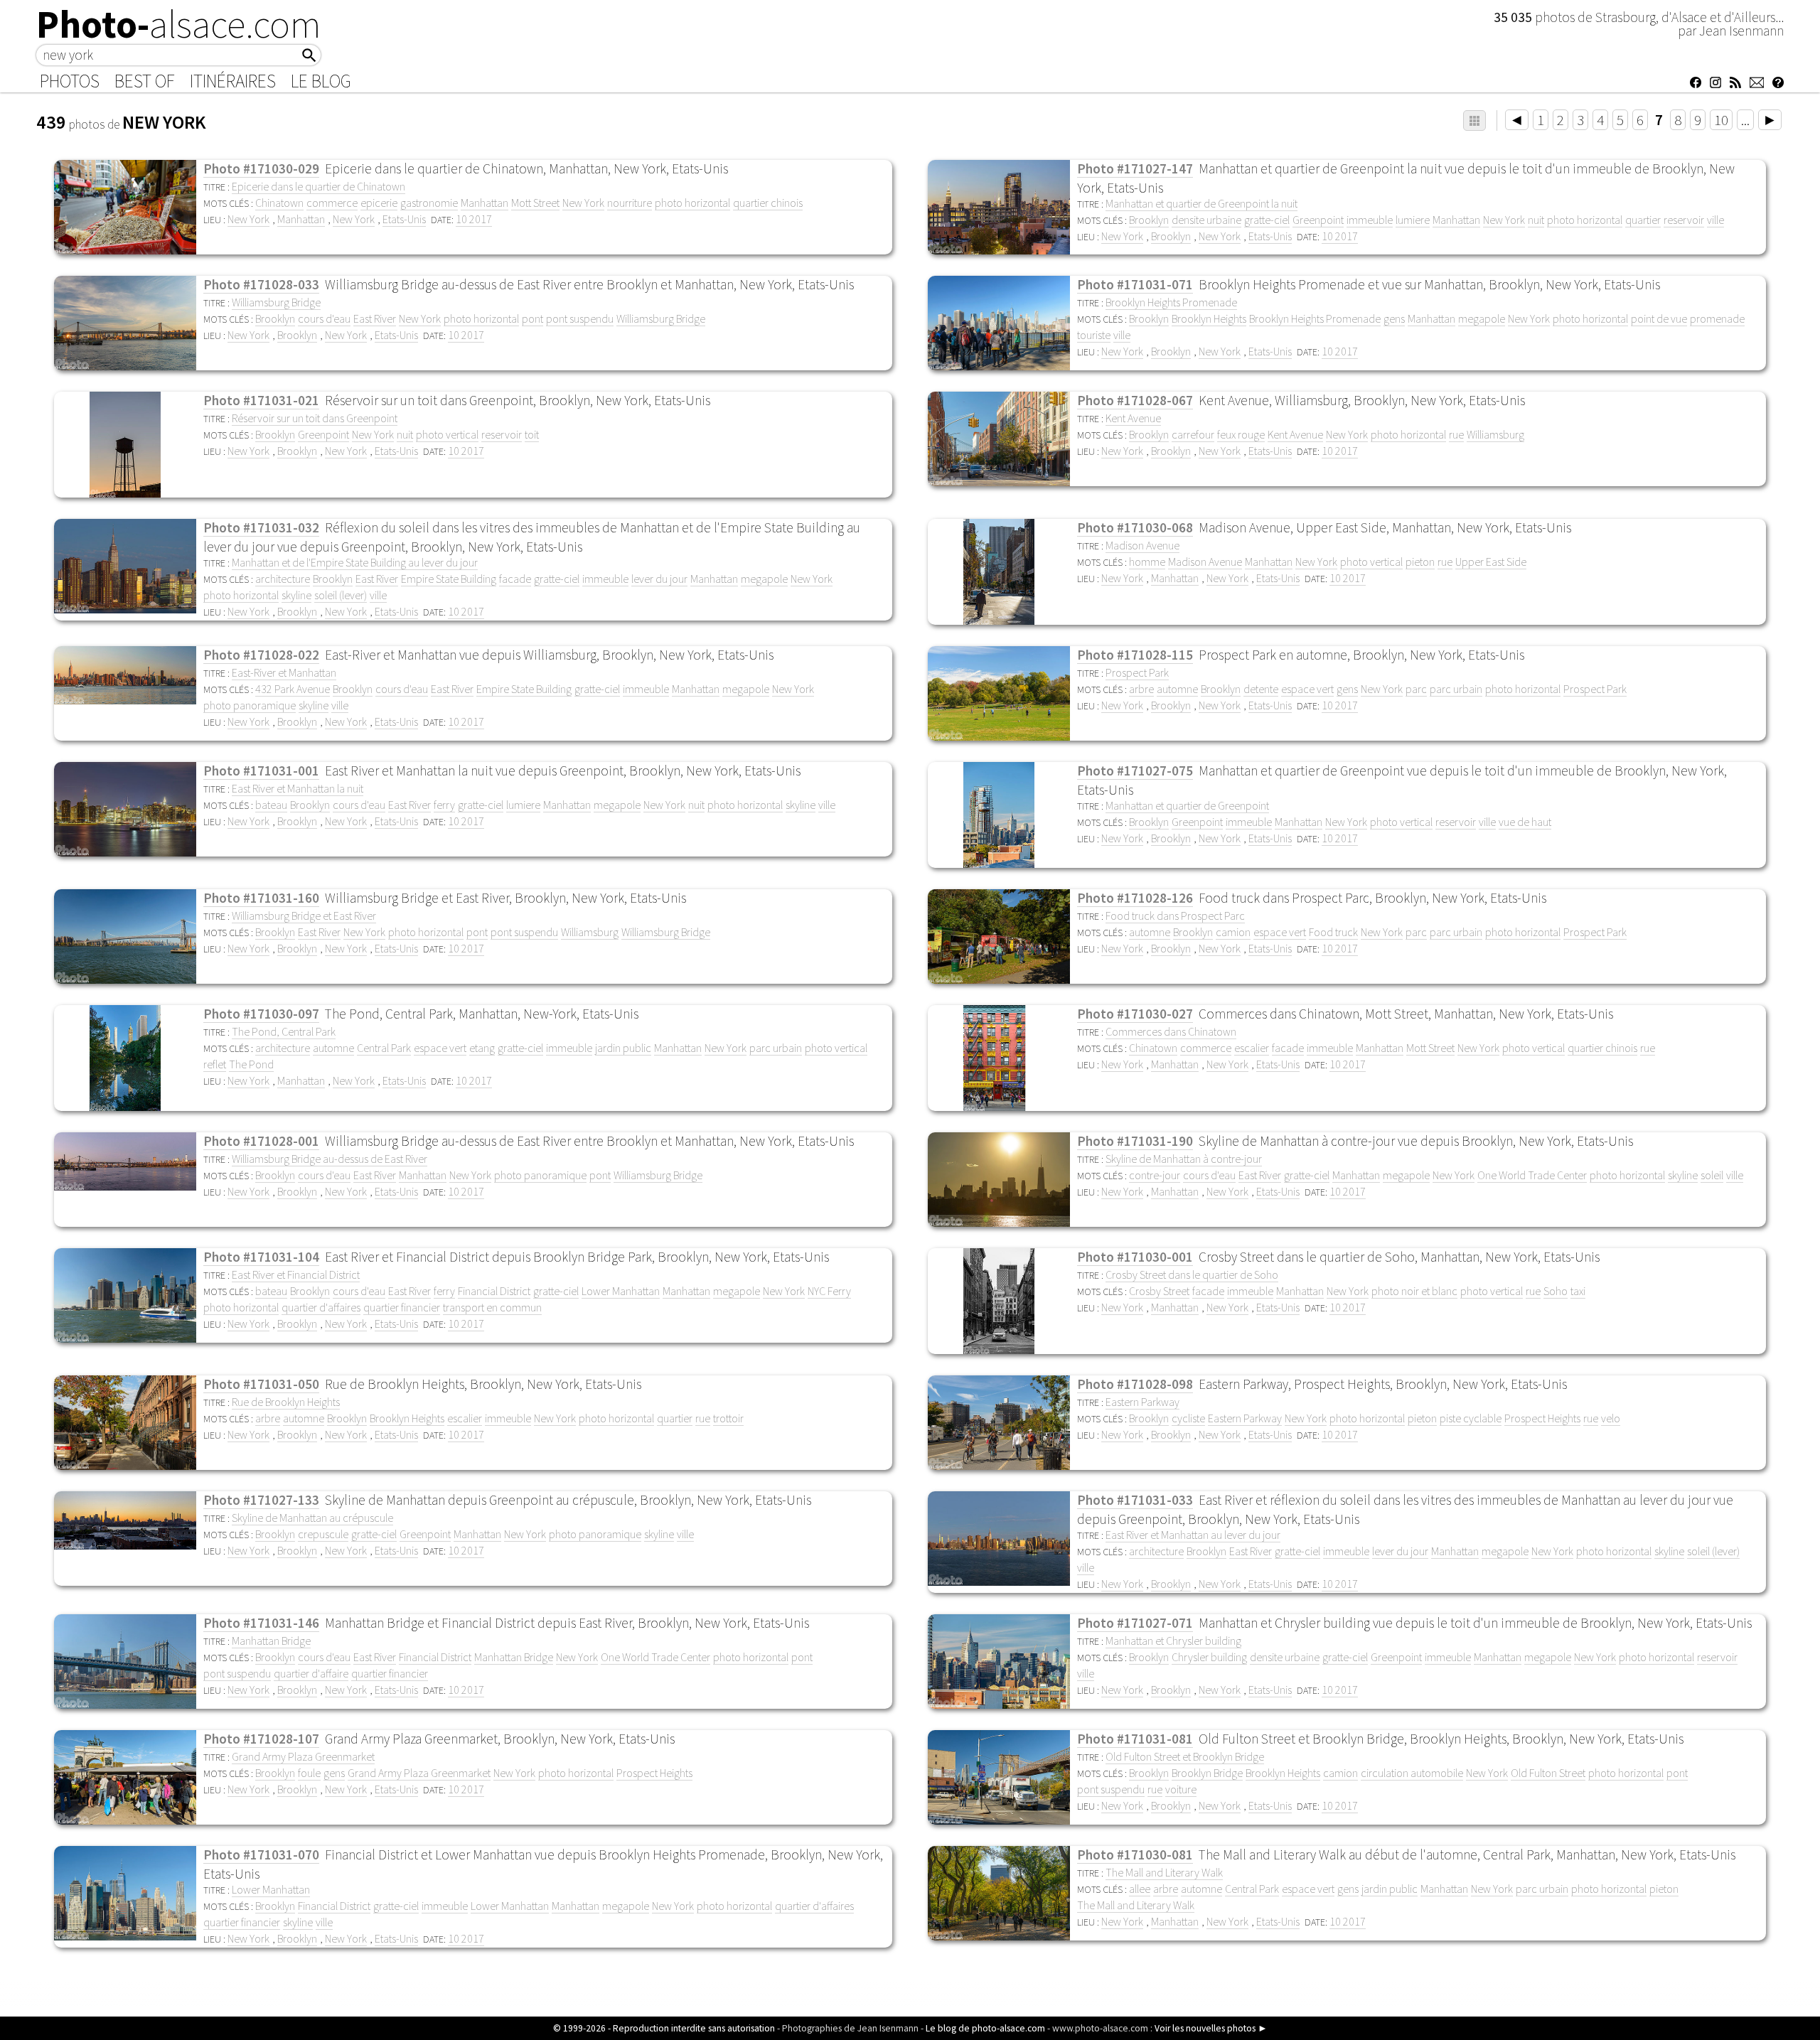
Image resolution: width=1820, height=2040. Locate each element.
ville (1715, 220)
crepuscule (323, 1534)
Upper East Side (1491, 562)
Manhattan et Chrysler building (1173, 1641)
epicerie (379, 203)
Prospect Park (1137, 672)
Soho (1556, 1291)
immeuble (1370, 220)
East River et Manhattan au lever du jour (1193, 1535)
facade (515, 579)
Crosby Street (1159, 1291)
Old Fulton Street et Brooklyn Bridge (1185, 1756)
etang (482, 1048)
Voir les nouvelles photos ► (1211, 2028)
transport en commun (492, 1307)
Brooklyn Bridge (1207, 1773)
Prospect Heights (1542, 1418)
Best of (145, 81)
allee (1140, 1889)
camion (1233, 932)
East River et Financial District (296, 1274)
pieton (1420, 562)
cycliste (1188, 1418)
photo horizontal (692, 203)
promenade (1717, 318)
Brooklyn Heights (1209, 318)
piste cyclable (1471, 1418)
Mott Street (535, 203)
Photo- (179, 24)
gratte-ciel (1267, 220)
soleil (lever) (341, 595)
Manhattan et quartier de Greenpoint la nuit (1201, 203)
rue (1456, 434)
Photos (70, 81)
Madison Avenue (1142, 545)
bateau (271, 805)
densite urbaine (1206, 220)
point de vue (1659, 318)
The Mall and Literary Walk (1164, 1872)
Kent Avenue (1133, 418)
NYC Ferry (829, 1291)
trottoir (728, 1418)
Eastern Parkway (1142, 1402)
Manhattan (485, 203)
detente (1261, 689)
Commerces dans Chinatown (1171, 1031)
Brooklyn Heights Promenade (1171, 302)
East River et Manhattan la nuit (298, 788)
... (1745, 120)
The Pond (251, 1064)
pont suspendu (580, 318)
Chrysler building (1209, 1657)
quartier (1643, 220)
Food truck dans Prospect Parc (1175, 916)
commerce (332, 203)
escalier (1252, 1048)
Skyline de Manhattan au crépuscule (312, 1518)
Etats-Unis (404, 219)
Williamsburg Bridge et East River (304, 916)
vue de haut (1525, 822)
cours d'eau (324, 318)
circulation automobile (1412, 1773)
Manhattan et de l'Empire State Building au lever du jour (355, 562)
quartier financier (402, 1307)
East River (375, 318)
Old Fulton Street (1548, 1773)
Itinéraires (233, 81)
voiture (1181, 1789)
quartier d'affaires (321, 1307)
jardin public (623, 1048)
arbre (1141, 689)
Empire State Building (449, 579)
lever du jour (659, 579)
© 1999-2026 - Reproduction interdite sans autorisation (664, 2028)
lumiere (1413, 220)
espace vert (1307, 689)
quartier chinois (768, 203)
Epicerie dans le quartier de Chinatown (318, 186)
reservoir (1684, 220)
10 (1721, 120)
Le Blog (321, 81)
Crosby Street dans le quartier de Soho (1192, 1274)
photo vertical (447, 434)
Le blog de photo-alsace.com (985, 2028)
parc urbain (1456, 689)
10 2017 (474, 219)
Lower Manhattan (621, 1291)
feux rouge (1241, 434)
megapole (1482, 318)
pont (532, 318)
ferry (444, 805)
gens (1394, 318)
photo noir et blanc (1414, 1291)
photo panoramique (250, 705)
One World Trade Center (1532, 1175)
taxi (1578, 1291)
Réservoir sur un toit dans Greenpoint (315, 418)
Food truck (1333, 932)
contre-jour (1155, 1175)
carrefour (1193, 434)
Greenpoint (1318, 220)
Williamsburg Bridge (276, 302)
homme (1147, 562)
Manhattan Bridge (271, 1641)
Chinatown (279, 203)
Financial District (494, 1291)
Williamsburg (1495, 434)
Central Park (384, 1048)
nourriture (630, 203)
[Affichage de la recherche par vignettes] (1474, 120)
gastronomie (429, 203)
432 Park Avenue (293, 689)
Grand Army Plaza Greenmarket (303, 1756)
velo (1611, 1418)
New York (583, 203)
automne (1177, 689)
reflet (215, 1064)
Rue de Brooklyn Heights (286, 1402)
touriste (1094, 335)
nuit (1536, 220)
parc (1416, 689)
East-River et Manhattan (284, 672)
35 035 (1514, 17)
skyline (296, 595)
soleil (1712, 1175)
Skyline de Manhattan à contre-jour (1184, 1159)
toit (532, 434)
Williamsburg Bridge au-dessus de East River (330, 1159)
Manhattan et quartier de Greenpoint (1187, 805)
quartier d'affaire (311, 1673)
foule (309, 1773)
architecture (283, 579)
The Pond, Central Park (284, 1031)
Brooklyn (1149, 220)
